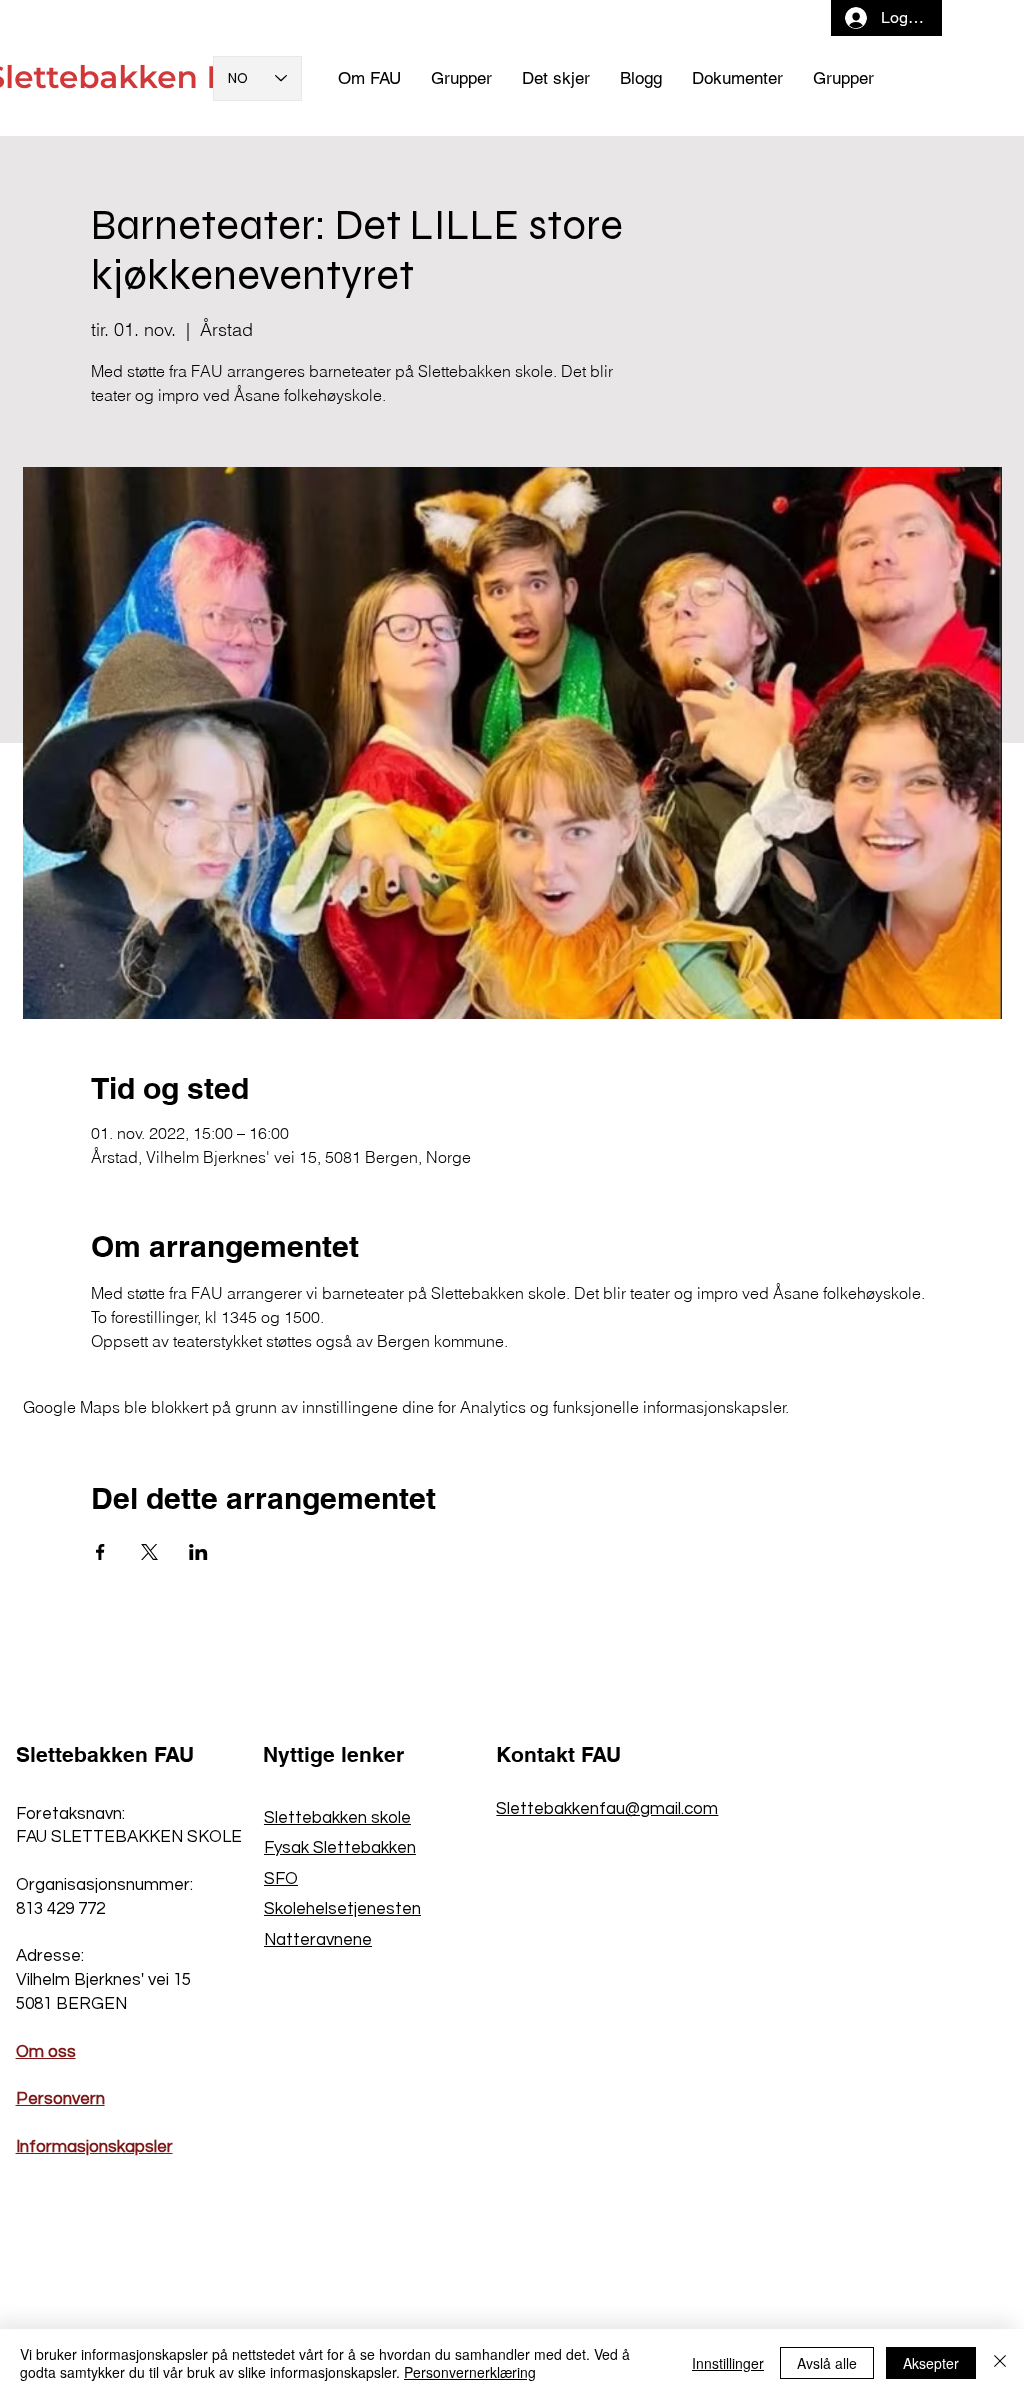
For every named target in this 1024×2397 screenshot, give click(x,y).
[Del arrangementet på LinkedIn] (198, 1552)
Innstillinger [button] (728, 2363)
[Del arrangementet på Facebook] (100, 1552)
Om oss (46, 2052)
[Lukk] (1000, 2363)
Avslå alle (827, 2363)
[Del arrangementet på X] (149, 1552)
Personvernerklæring (470, 2372)
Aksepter (931, 2363)
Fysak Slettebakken (340, 1848)
